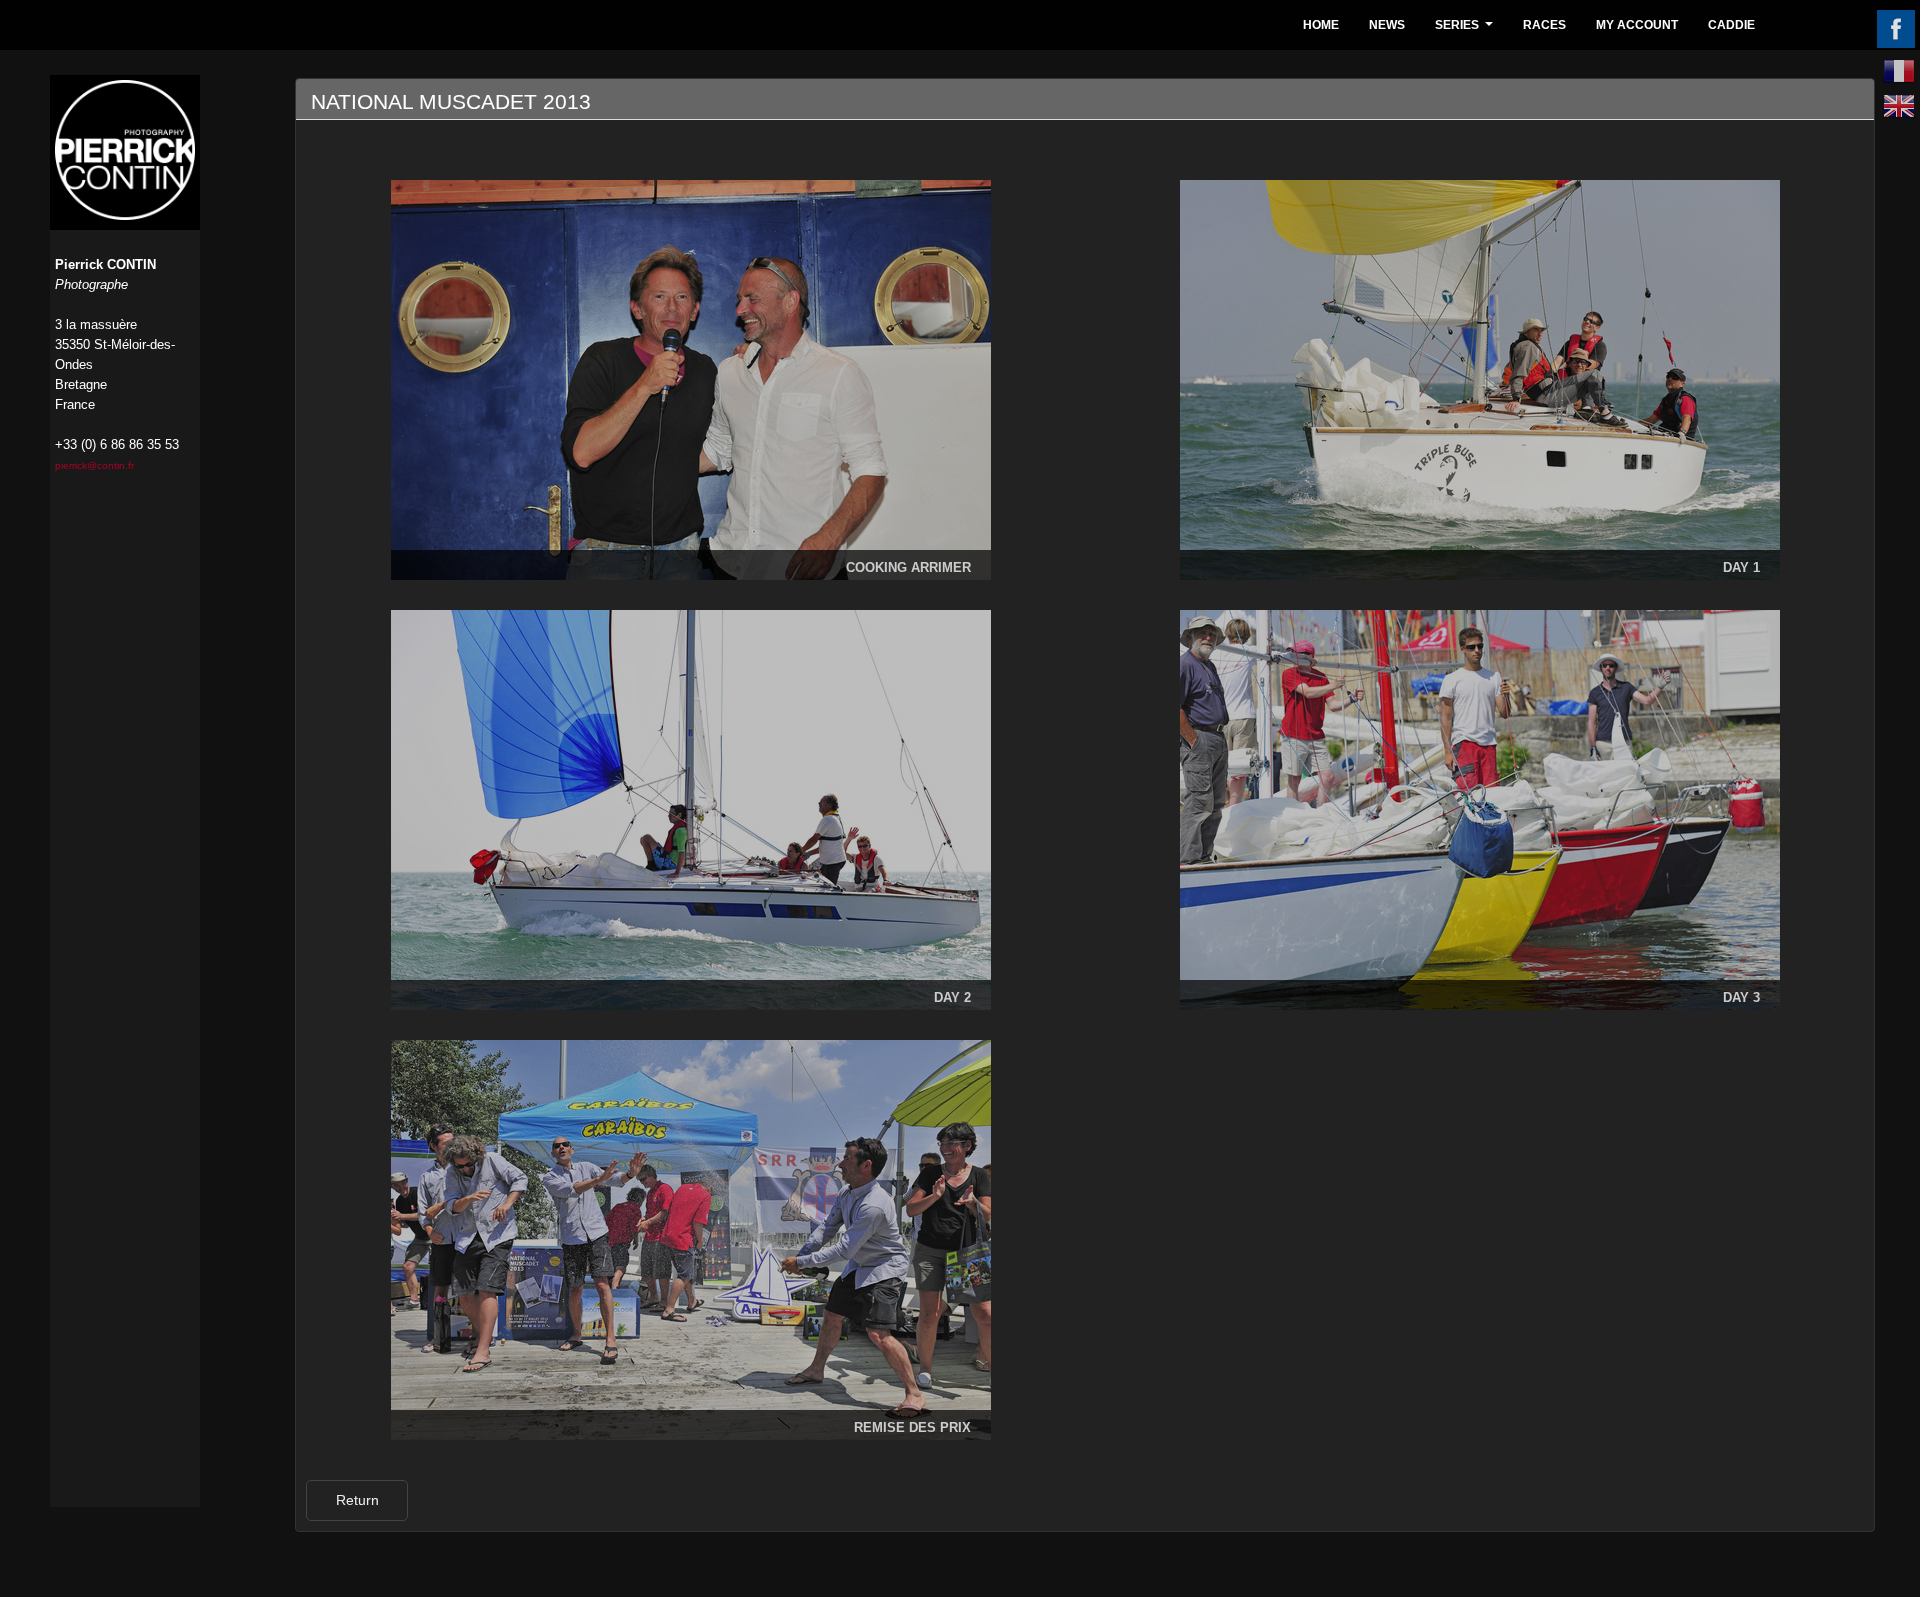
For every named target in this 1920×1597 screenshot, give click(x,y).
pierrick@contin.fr (94, 465)
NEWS (1387, 25)
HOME (1321, 25)
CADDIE (1731, 25)
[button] (357, 1500)
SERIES (1466, 30)
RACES (1544, 25)
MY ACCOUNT (1637, 25)
